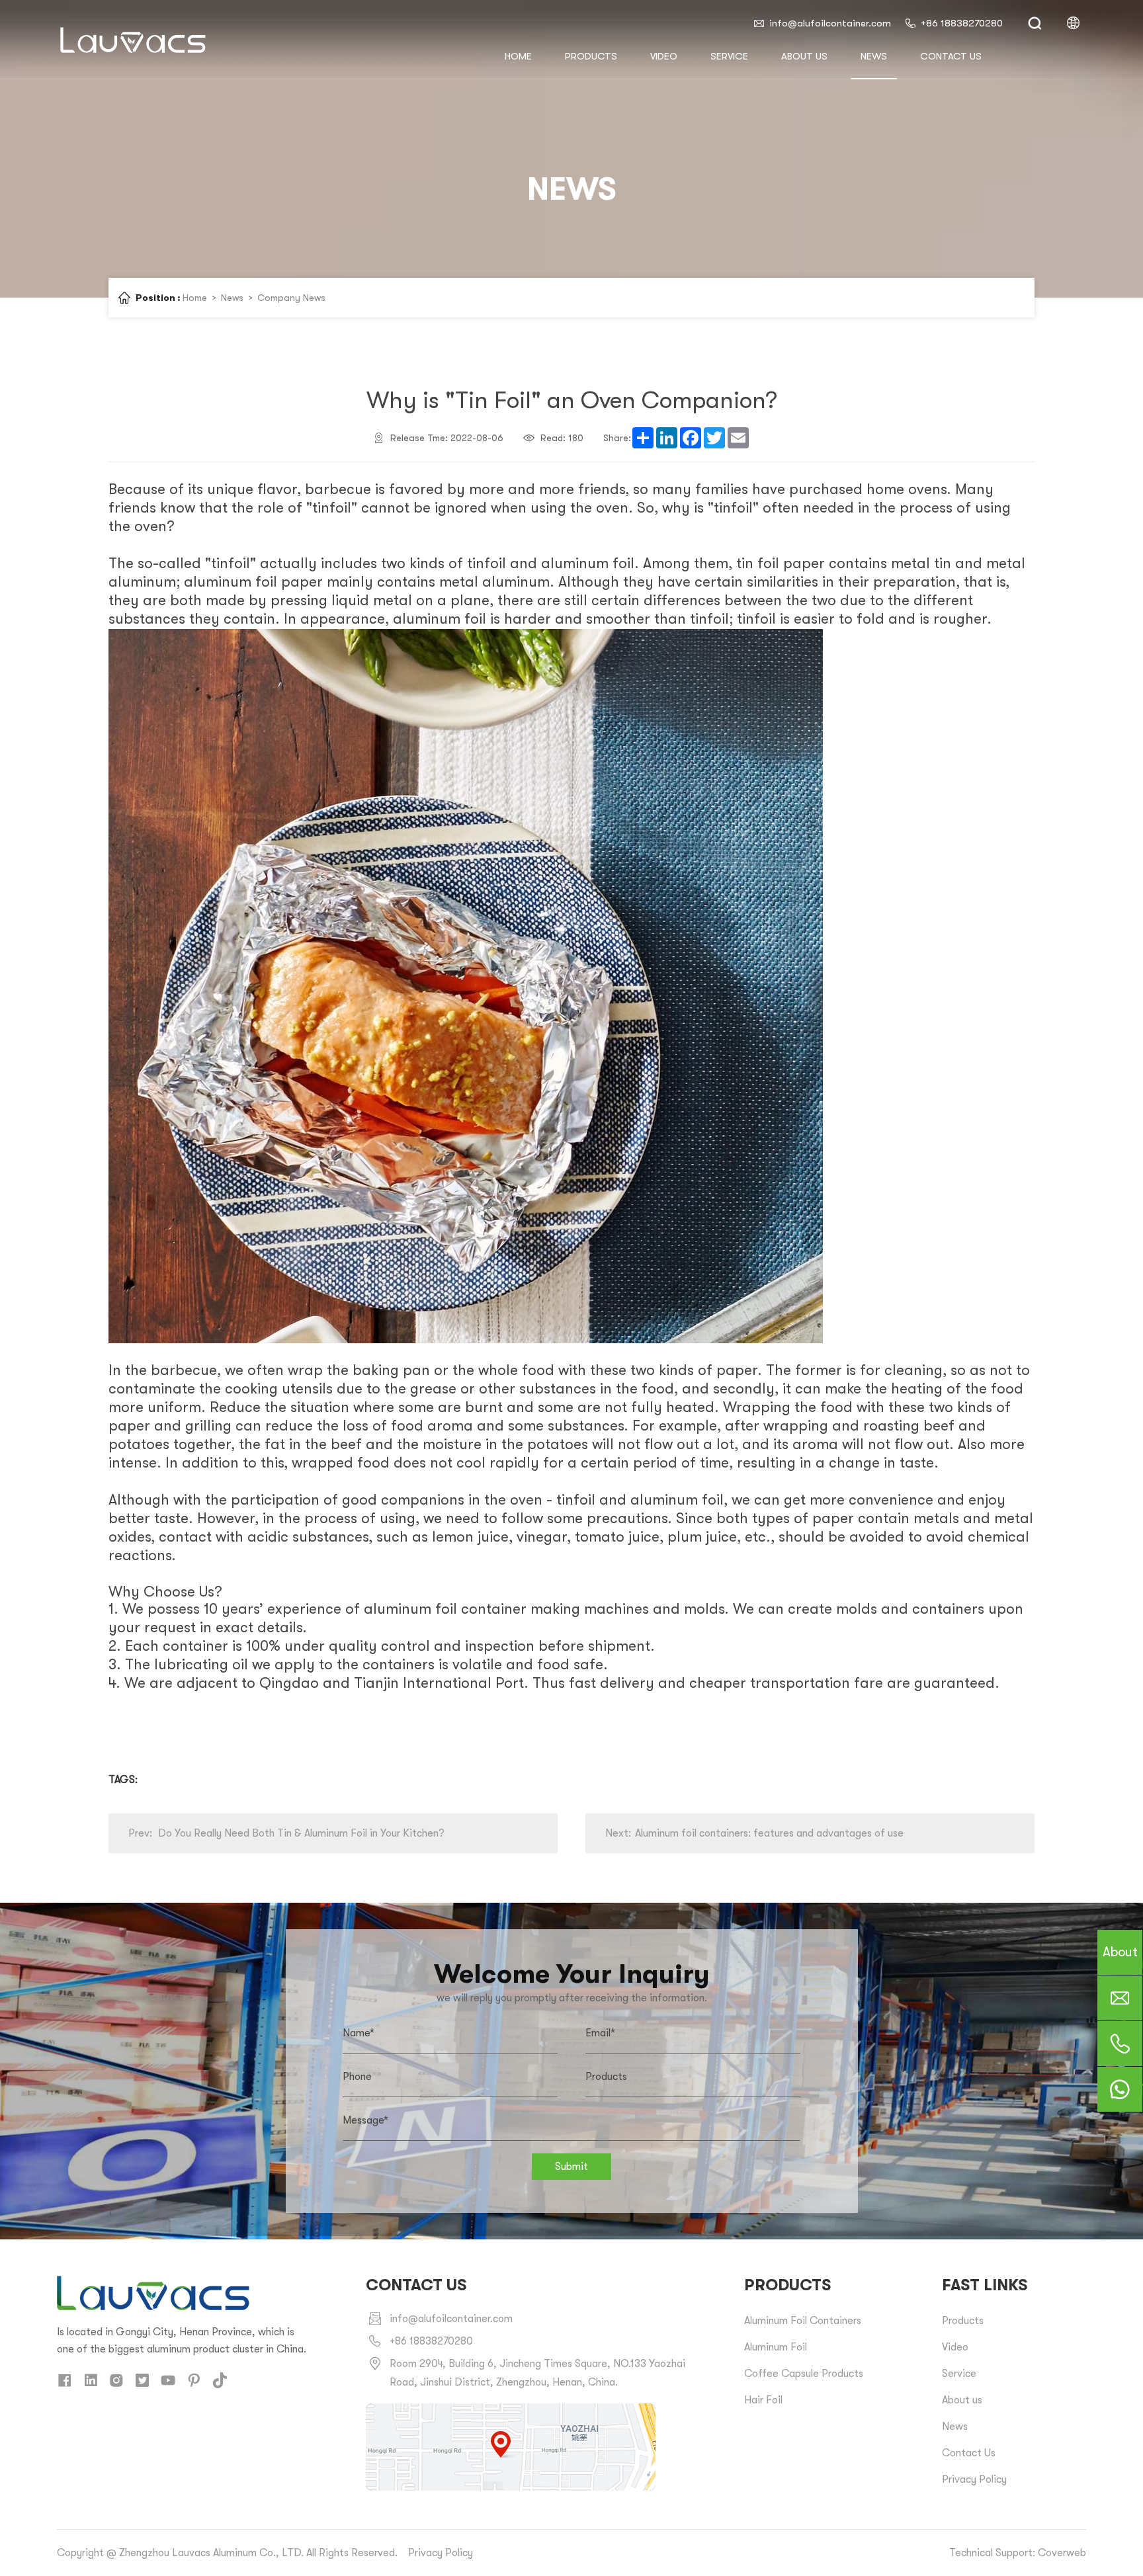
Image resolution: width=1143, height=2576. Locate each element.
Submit (571, 2167)
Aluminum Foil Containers (803, 2321)
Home (195, 298)
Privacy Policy (974, 2479)
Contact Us (969, 2453)
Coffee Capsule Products (804, 2374)
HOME (518, 56)
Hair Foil (763, 2400)
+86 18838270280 (962, 23)
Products (591, 56)
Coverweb (1062, 2553)
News (874, 56)
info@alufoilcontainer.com (830, 23)
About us (804, 56)
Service (729, 56)
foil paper (791, 563)
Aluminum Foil (776, 2347)
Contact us (951, 56)
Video (664, 56)
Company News (291, 298)
